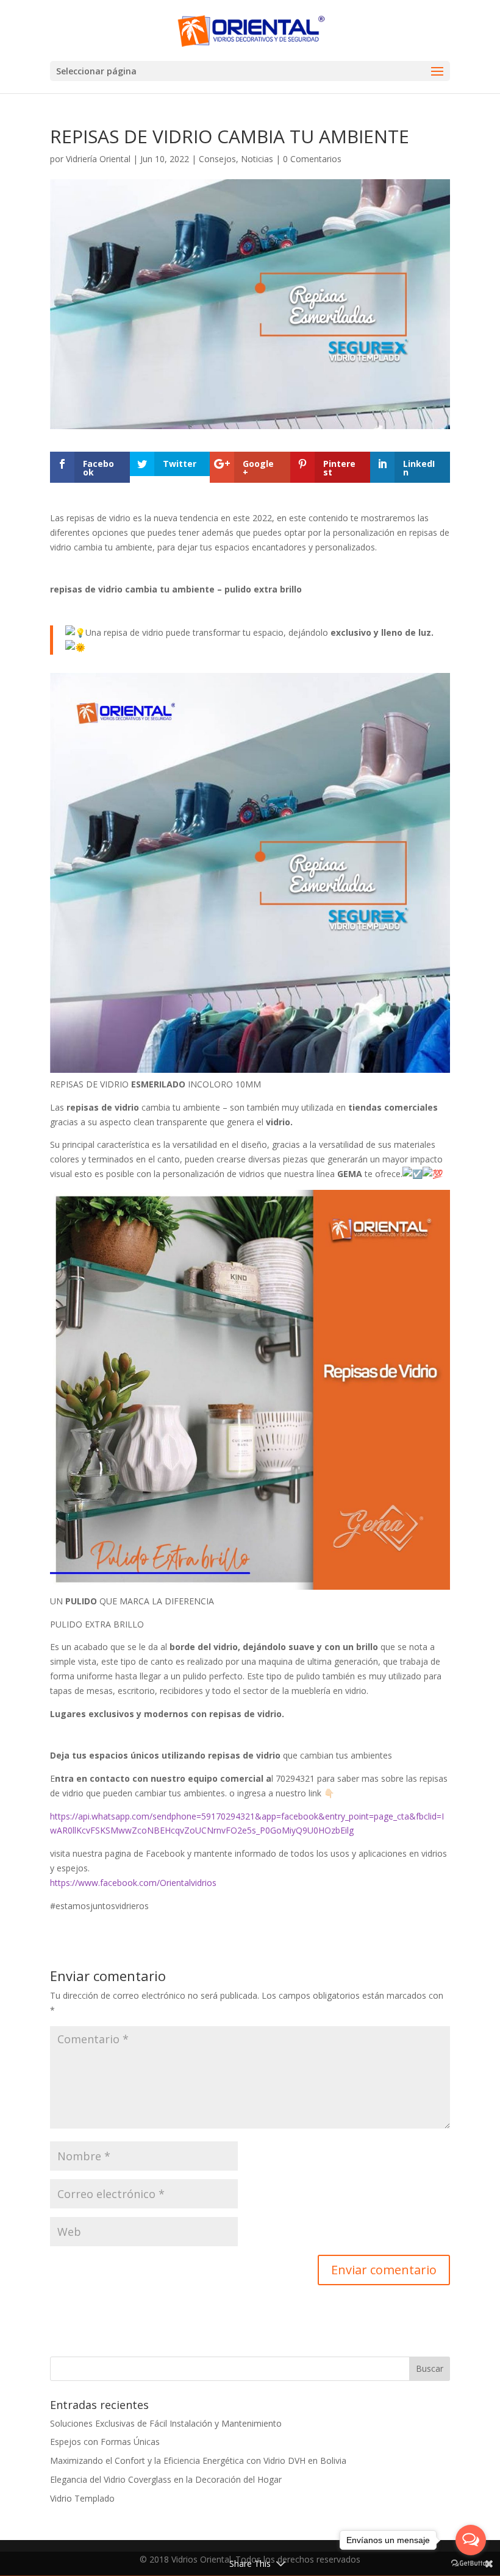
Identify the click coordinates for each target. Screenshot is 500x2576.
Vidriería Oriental (98, 159)
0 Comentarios (312, 159)
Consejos (217, 159)
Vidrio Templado (82, 2498)
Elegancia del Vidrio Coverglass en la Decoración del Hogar (166, 2479)
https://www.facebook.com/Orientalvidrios (133, 1883)
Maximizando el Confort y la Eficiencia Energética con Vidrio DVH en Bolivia (198, 2460)
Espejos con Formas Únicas (105, 2442)
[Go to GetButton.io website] (471, 2564)
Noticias (257, 159)
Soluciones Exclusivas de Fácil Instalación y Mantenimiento (166, 2423)
